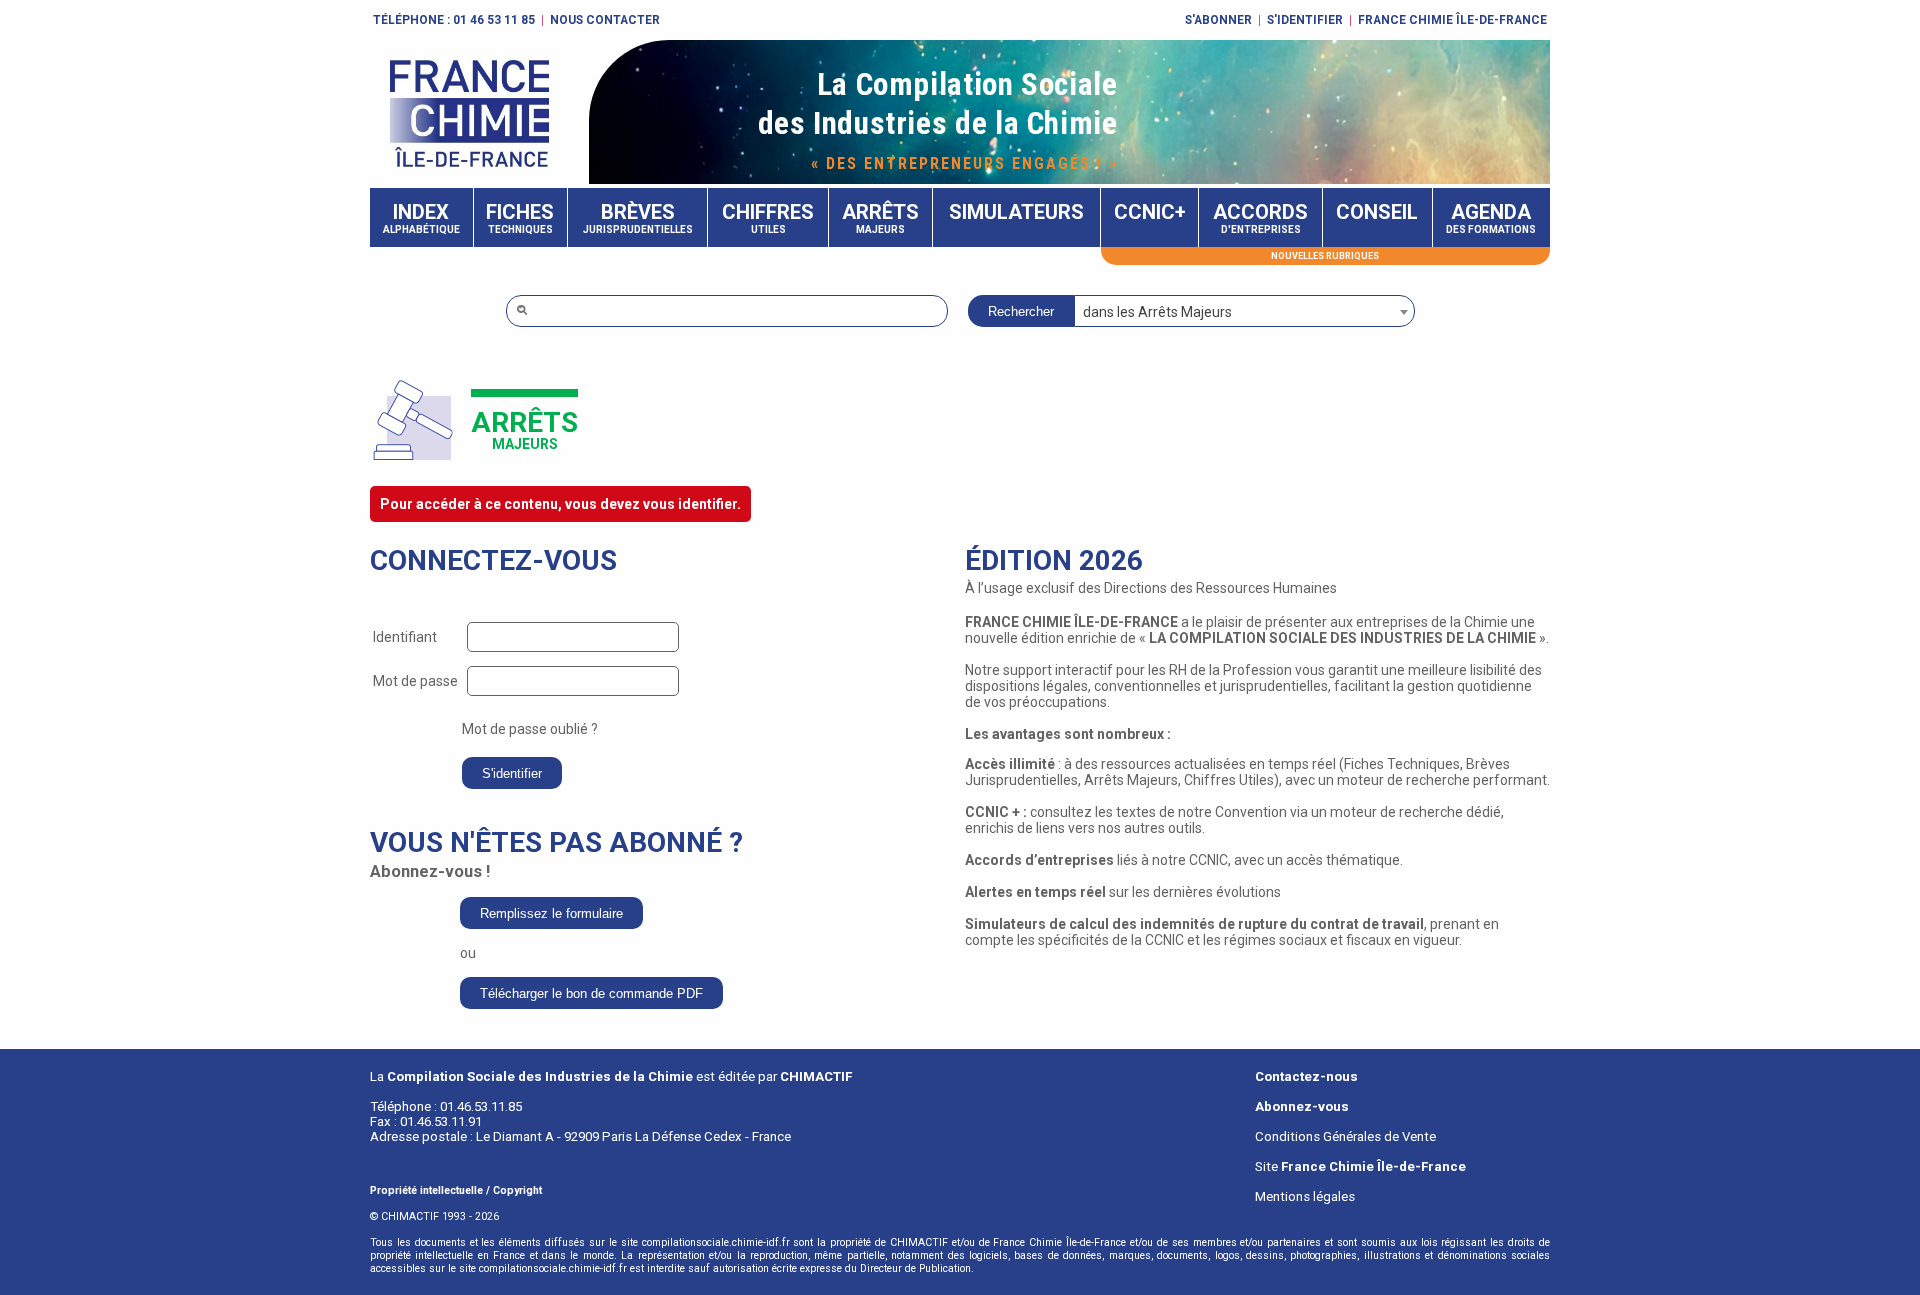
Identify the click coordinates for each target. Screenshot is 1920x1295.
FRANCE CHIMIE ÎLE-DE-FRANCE (1452, 20)
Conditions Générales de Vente (1345, 1136)
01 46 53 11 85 (494, 20)
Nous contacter (605, 20)
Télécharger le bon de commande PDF (591, 993)
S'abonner (1218, 20)
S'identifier (1305, 20)
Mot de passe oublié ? (530, 729)
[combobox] (1244, 311)
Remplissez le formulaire (551, 913)
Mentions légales (1305, 1196)
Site (1360, 1166)
